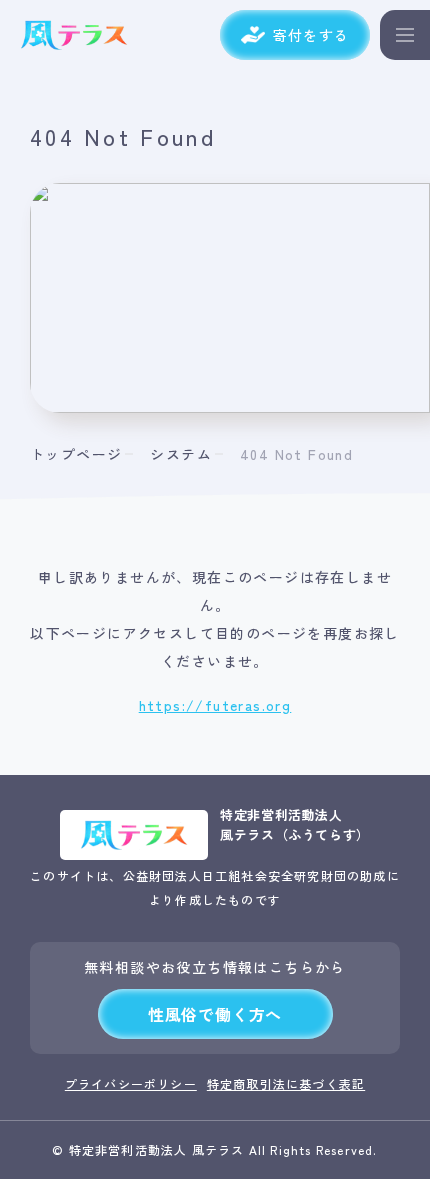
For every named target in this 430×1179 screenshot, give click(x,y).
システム (181, 454)
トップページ (76, 454)
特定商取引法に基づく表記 (286, 1083)
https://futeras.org (215, 705)
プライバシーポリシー (131, 1083)
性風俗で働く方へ (215, 1014)
